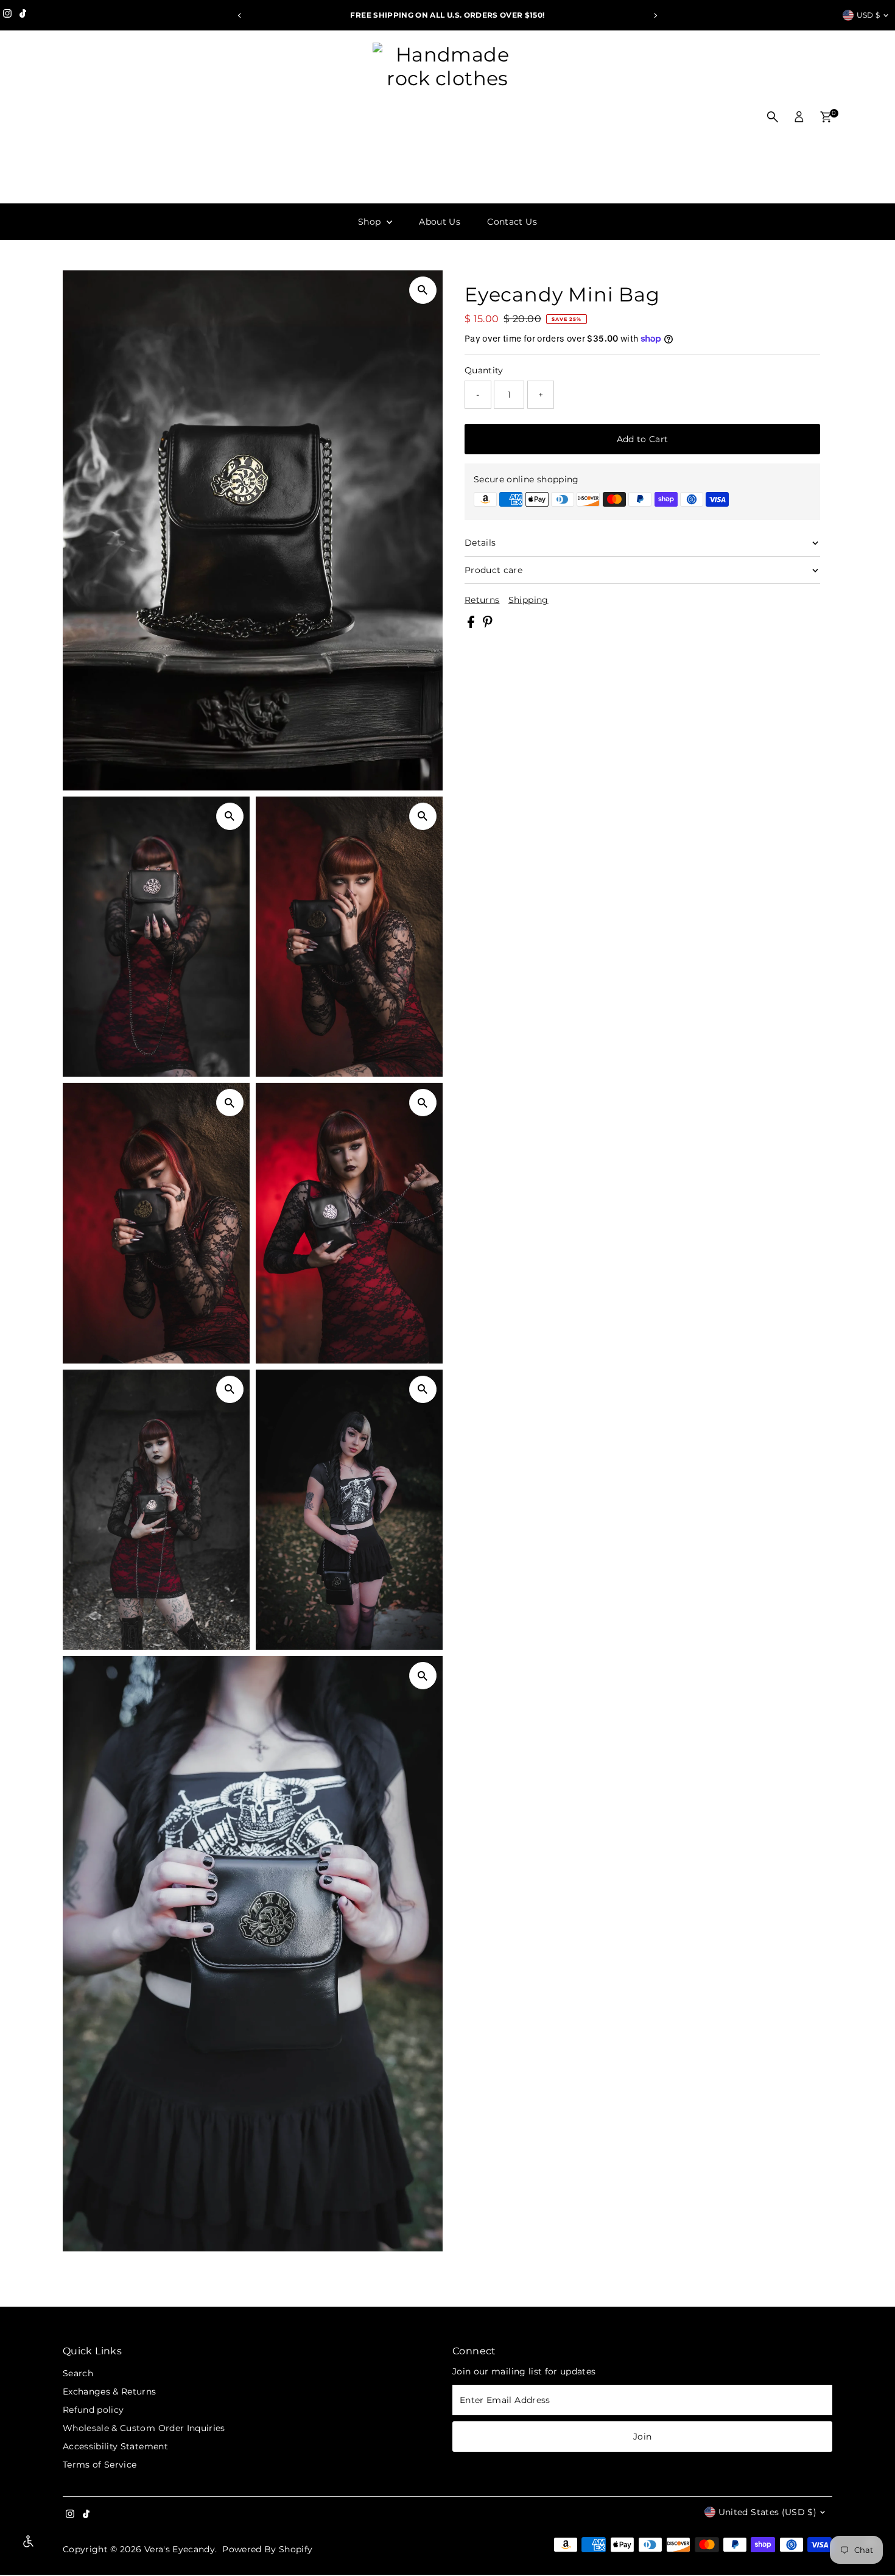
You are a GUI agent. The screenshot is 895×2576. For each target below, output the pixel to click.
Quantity (484, 370)
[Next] (655, 16)
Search (78, 2373)
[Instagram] (7, 15)
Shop (371, 222)
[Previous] (240, 16)
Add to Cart (643, 439)
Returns (482, 600)
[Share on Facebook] (472, 625)
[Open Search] (773, 117)
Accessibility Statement (115, 2446)
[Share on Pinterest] (488, 625)
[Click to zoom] (423, 290)
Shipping (528, 600)
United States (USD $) (767, 2512)
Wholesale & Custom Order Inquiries (144, 2428)
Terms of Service (100, 2465)
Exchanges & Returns (110, 2391)
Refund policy (93, 2410)
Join (642, 2437)
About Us (440, 222)
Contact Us (512, 222)
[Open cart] (826, 117)
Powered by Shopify (267, 2549)
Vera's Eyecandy (180, 2549)
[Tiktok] (23, 15)
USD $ (869, 15)
